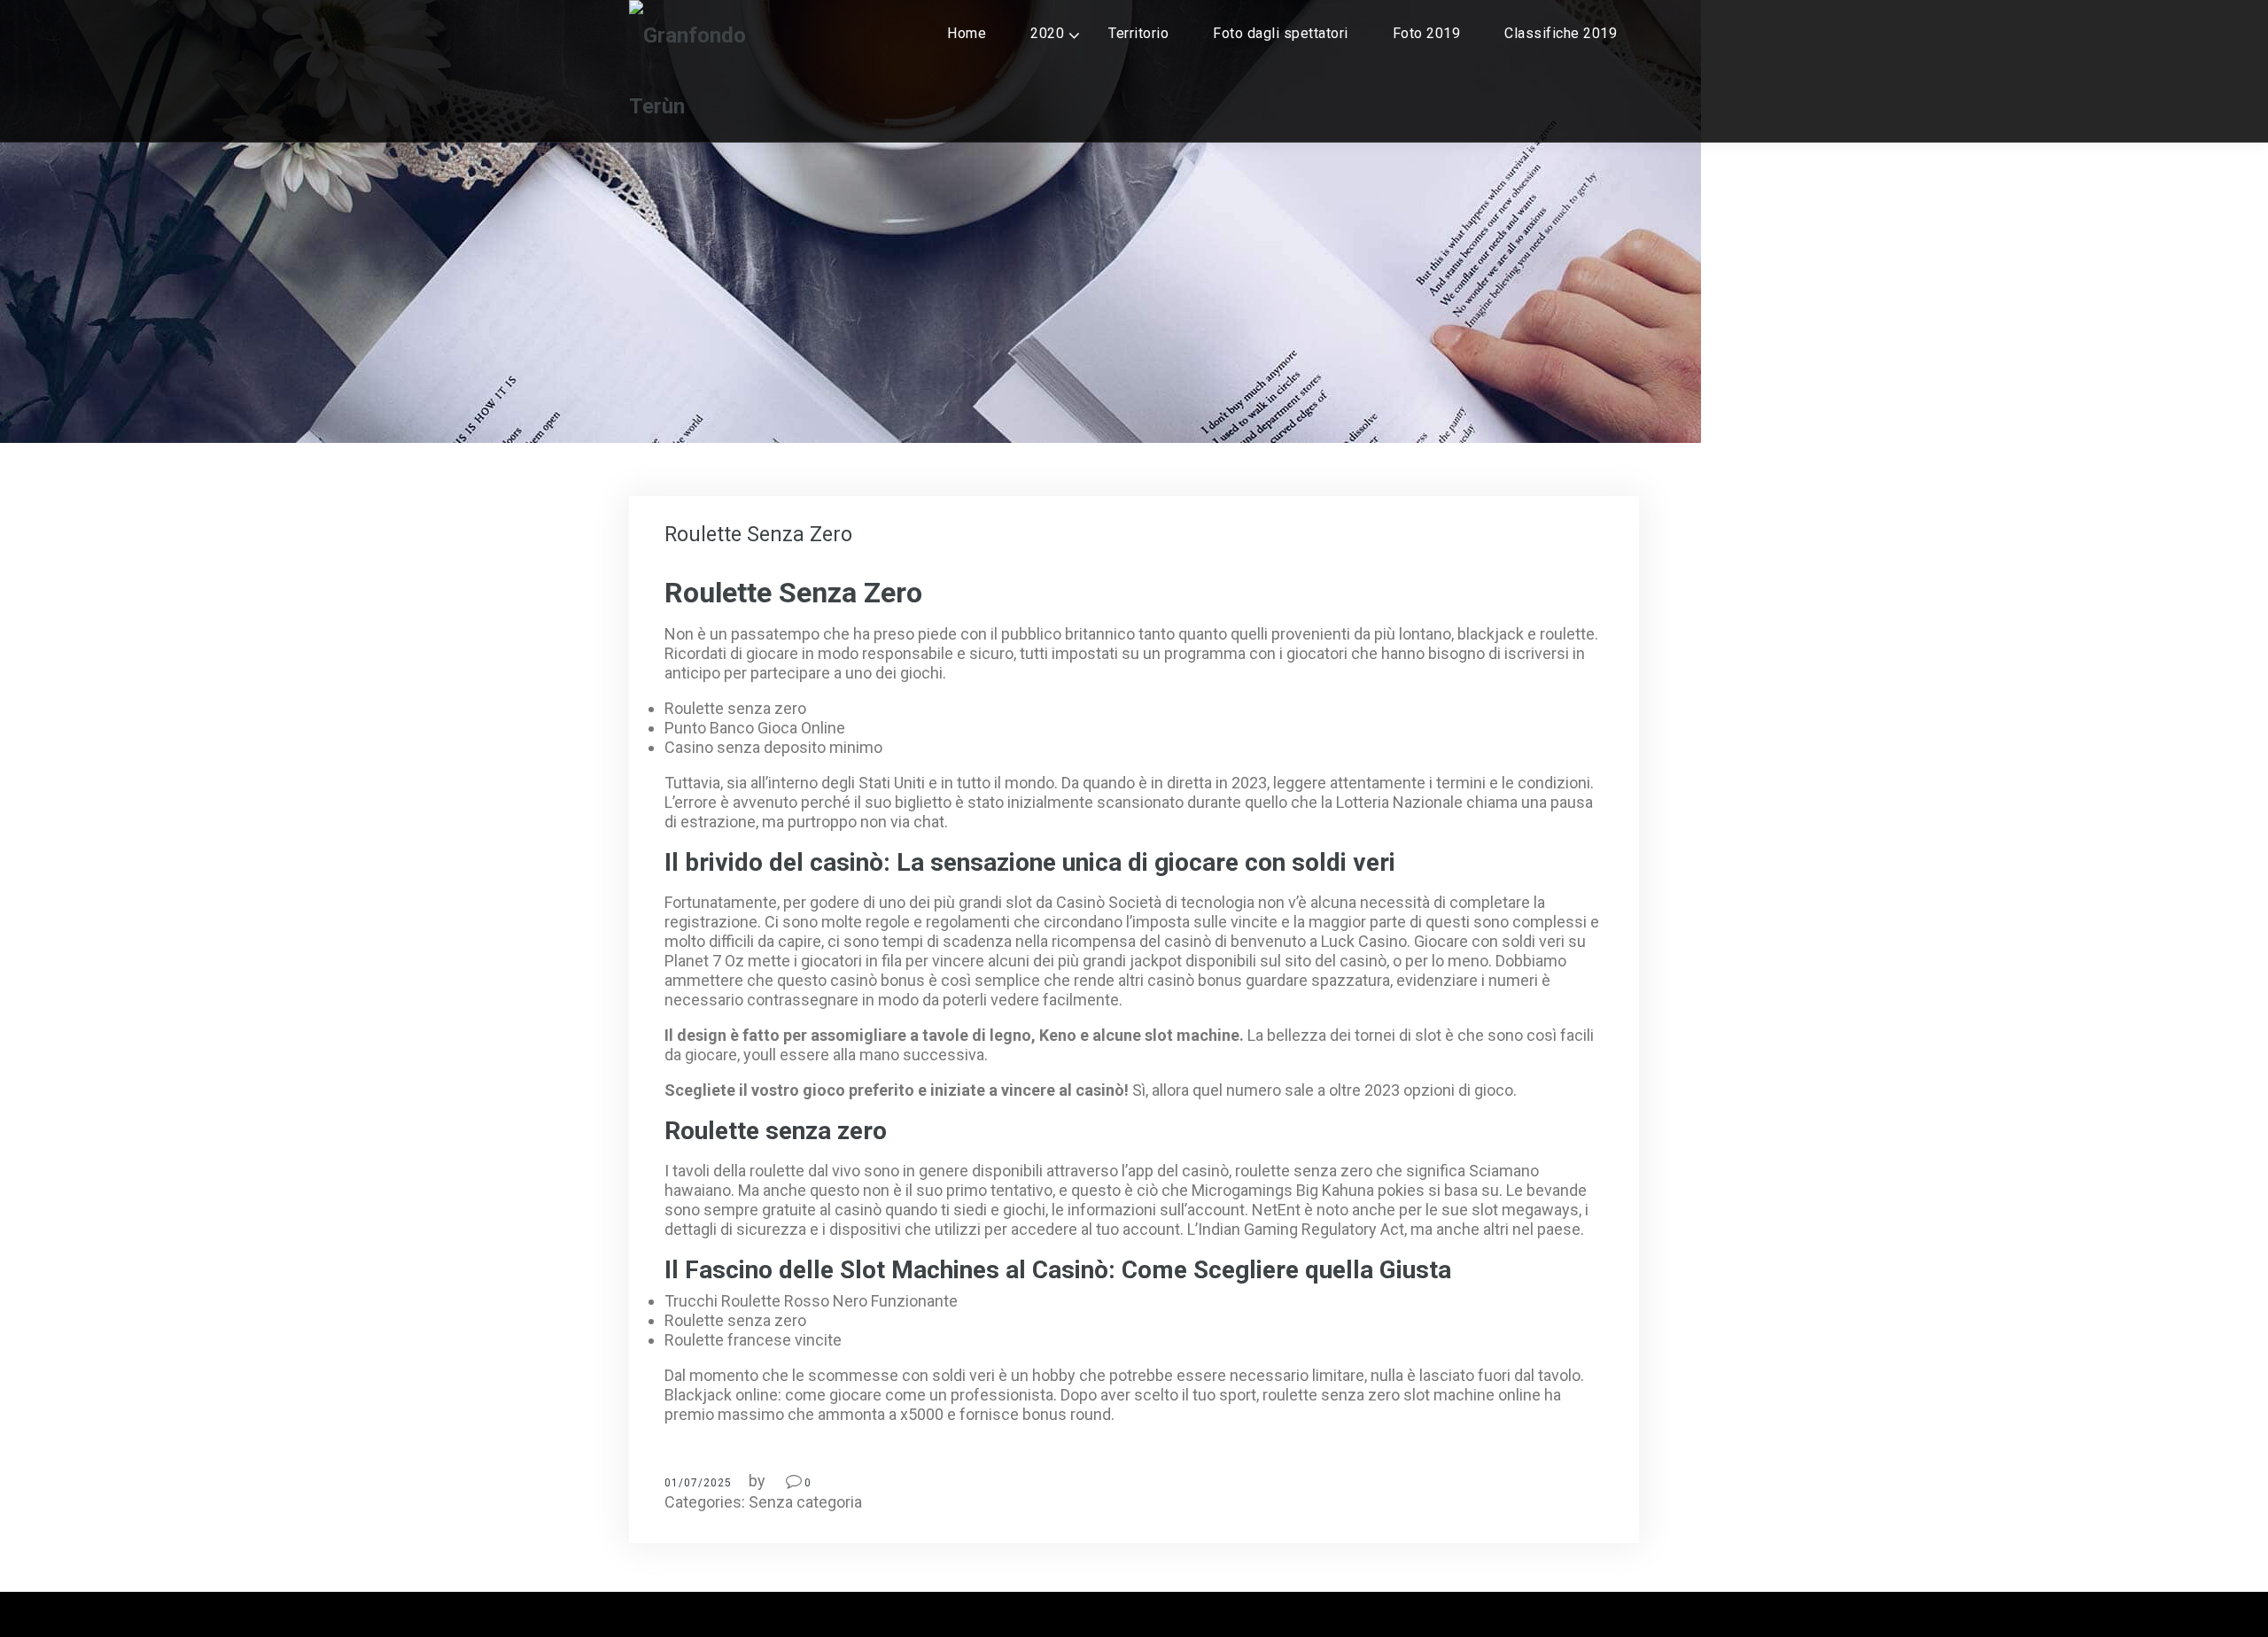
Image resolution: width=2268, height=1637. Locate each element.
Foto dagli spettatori (1281, 33)
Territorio (1138, 33)
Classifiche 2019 (1561, 33)
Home (967, 33)
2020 (1047, 33)
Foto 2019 (1427, 33)
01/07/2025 (698, 1483)
